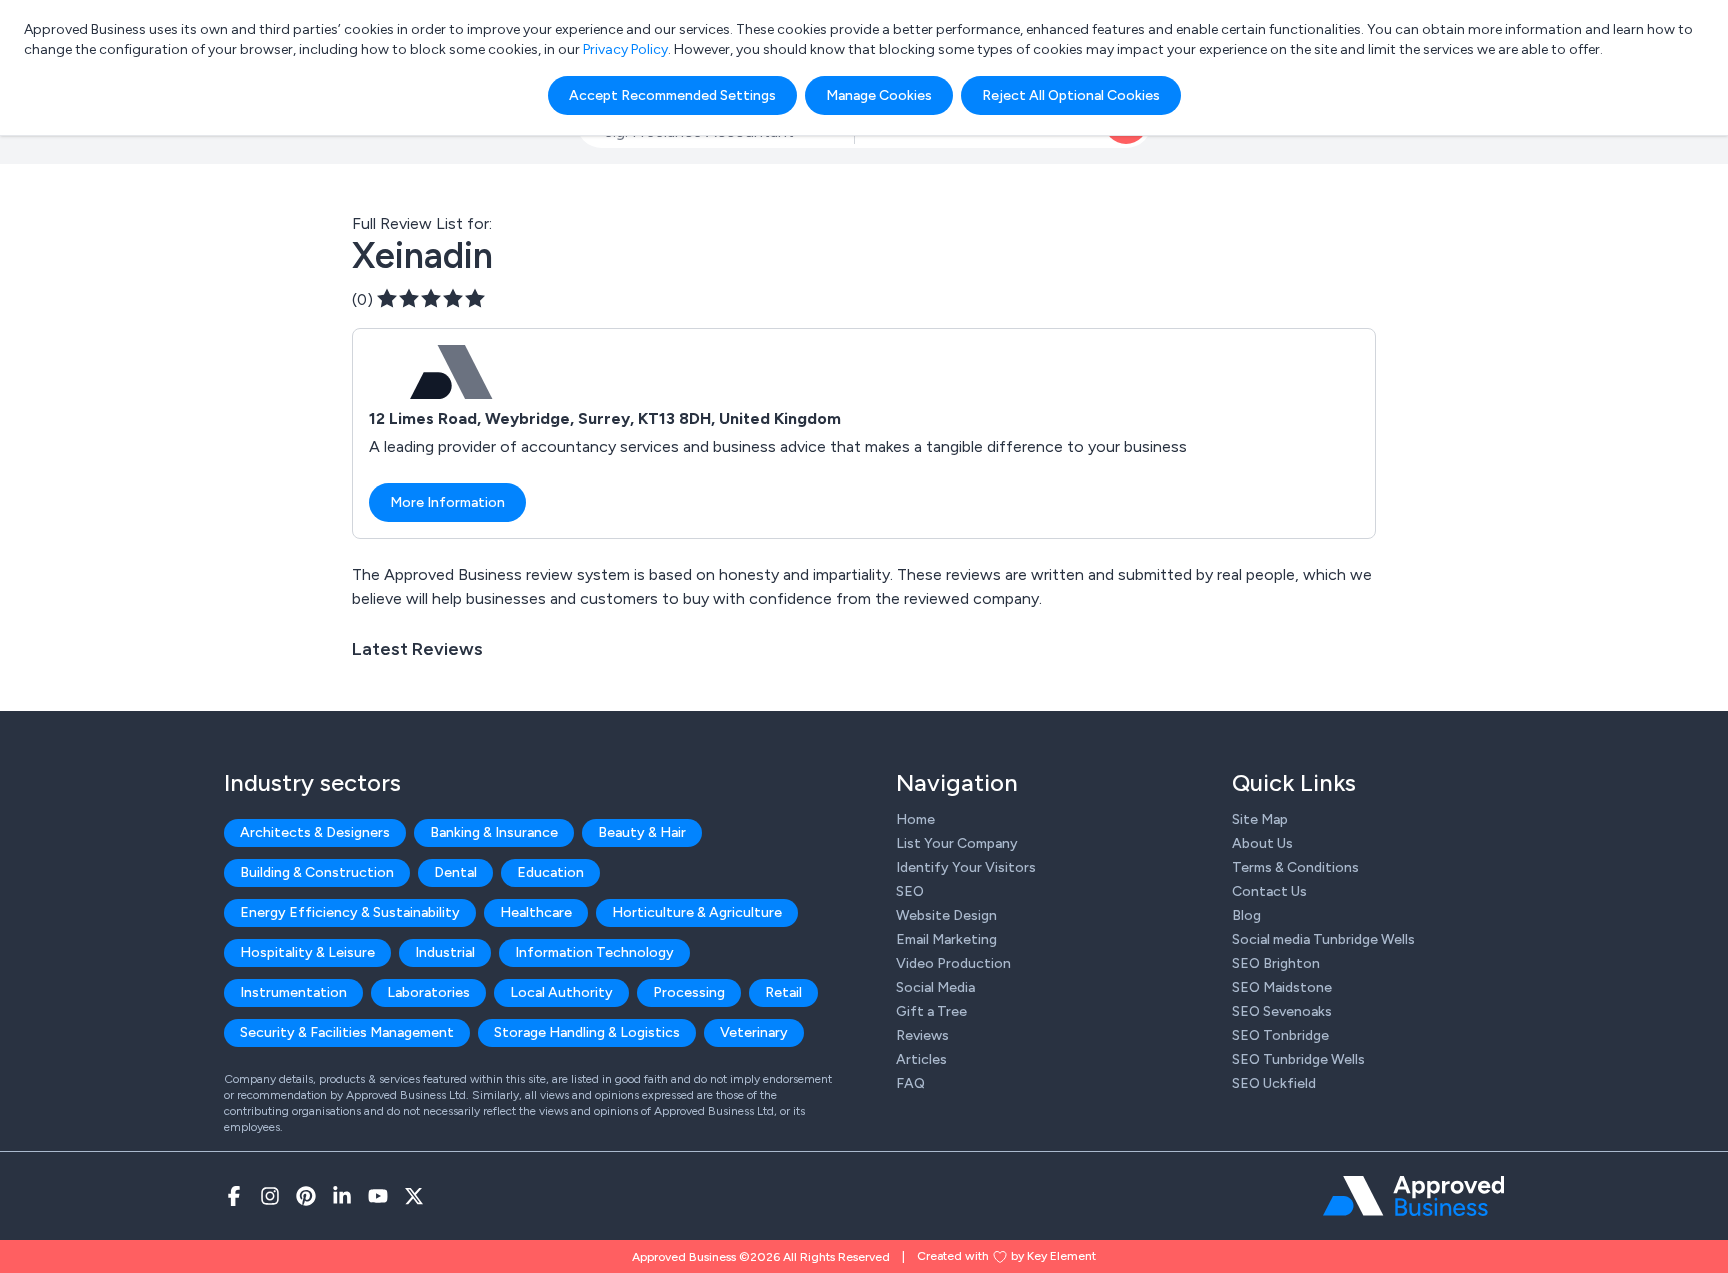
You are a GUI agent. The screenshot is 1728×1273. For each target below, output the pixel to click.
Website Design (946, 915)
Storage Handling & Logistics (587, 1032)
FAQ (910, 1083)
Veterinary (754, 1032)
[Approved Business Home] (1413, 1196)
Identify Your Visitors (966, 867)
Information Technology (594, 952)
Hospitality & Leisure (307, 952)
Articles (921, 1059)
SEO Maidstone (1282, 987)
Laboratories (428, 992)
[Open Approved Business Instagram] (270, 1196)
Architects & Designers (315, 832)
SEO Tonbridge (1280, 1035)
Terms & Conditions (1295, 867)
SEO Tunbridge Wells (1298, 1059)
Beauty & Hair (642, 832)
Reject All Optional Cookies (1071, 95)
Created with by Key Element (1006, 1256)
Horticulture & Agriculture (697, 912)
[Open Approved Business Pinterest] (306, 1196)
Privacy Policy (625, 49)
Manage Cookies (879, 95)
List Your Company (957, 843)
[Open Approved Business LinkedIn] (342, 1196)
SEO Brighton (1276, 963)
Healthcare (536, 912)
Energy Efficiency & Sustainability (350, 912)
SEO (910, 891)
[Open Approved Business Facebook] (234, 1196)
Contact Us (1269, 891)
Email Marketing (946, 939)
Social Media (935, 987)
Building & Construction (317, 872)
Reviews (922, 1035)
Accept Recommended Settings (672, 95)
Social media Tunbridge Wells (1323, 939)
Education (550, 872)
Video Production (953, 963)
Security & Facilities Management (347, 1032)
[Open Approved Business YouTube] (378, 1196)
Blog (1246, 915)
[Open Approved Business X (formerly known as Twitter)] (414, 1196)
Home (915, 819)
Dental (455, 872)
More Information (447, 502)
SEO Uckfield (1274, 1083)
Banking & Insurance (494, 832)
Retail (783, 992)
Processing (689, 992)
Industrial (445, 952)
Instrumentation (293, 992)
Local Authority (561, 992)
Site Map (1260, 819)
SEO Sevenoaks (1282, 1011)
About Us (1262, 843)
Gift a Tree (931, 1011)
